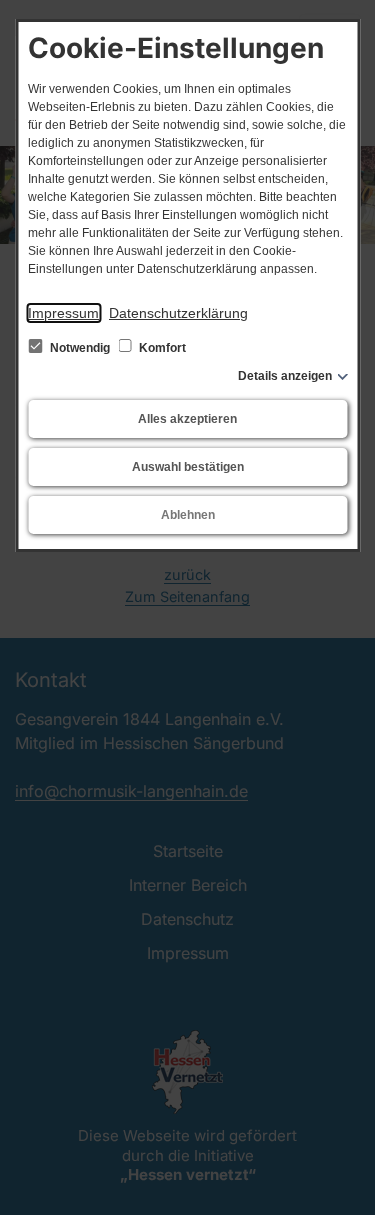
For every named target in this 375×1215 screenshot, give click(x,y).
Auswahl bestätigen (188, 467)
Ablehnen (188, 515)
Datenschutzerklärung (178, 313)
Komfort (161, 348)
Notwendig (80, 348)
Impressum (63, 313)
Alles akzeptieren (187, 419)
